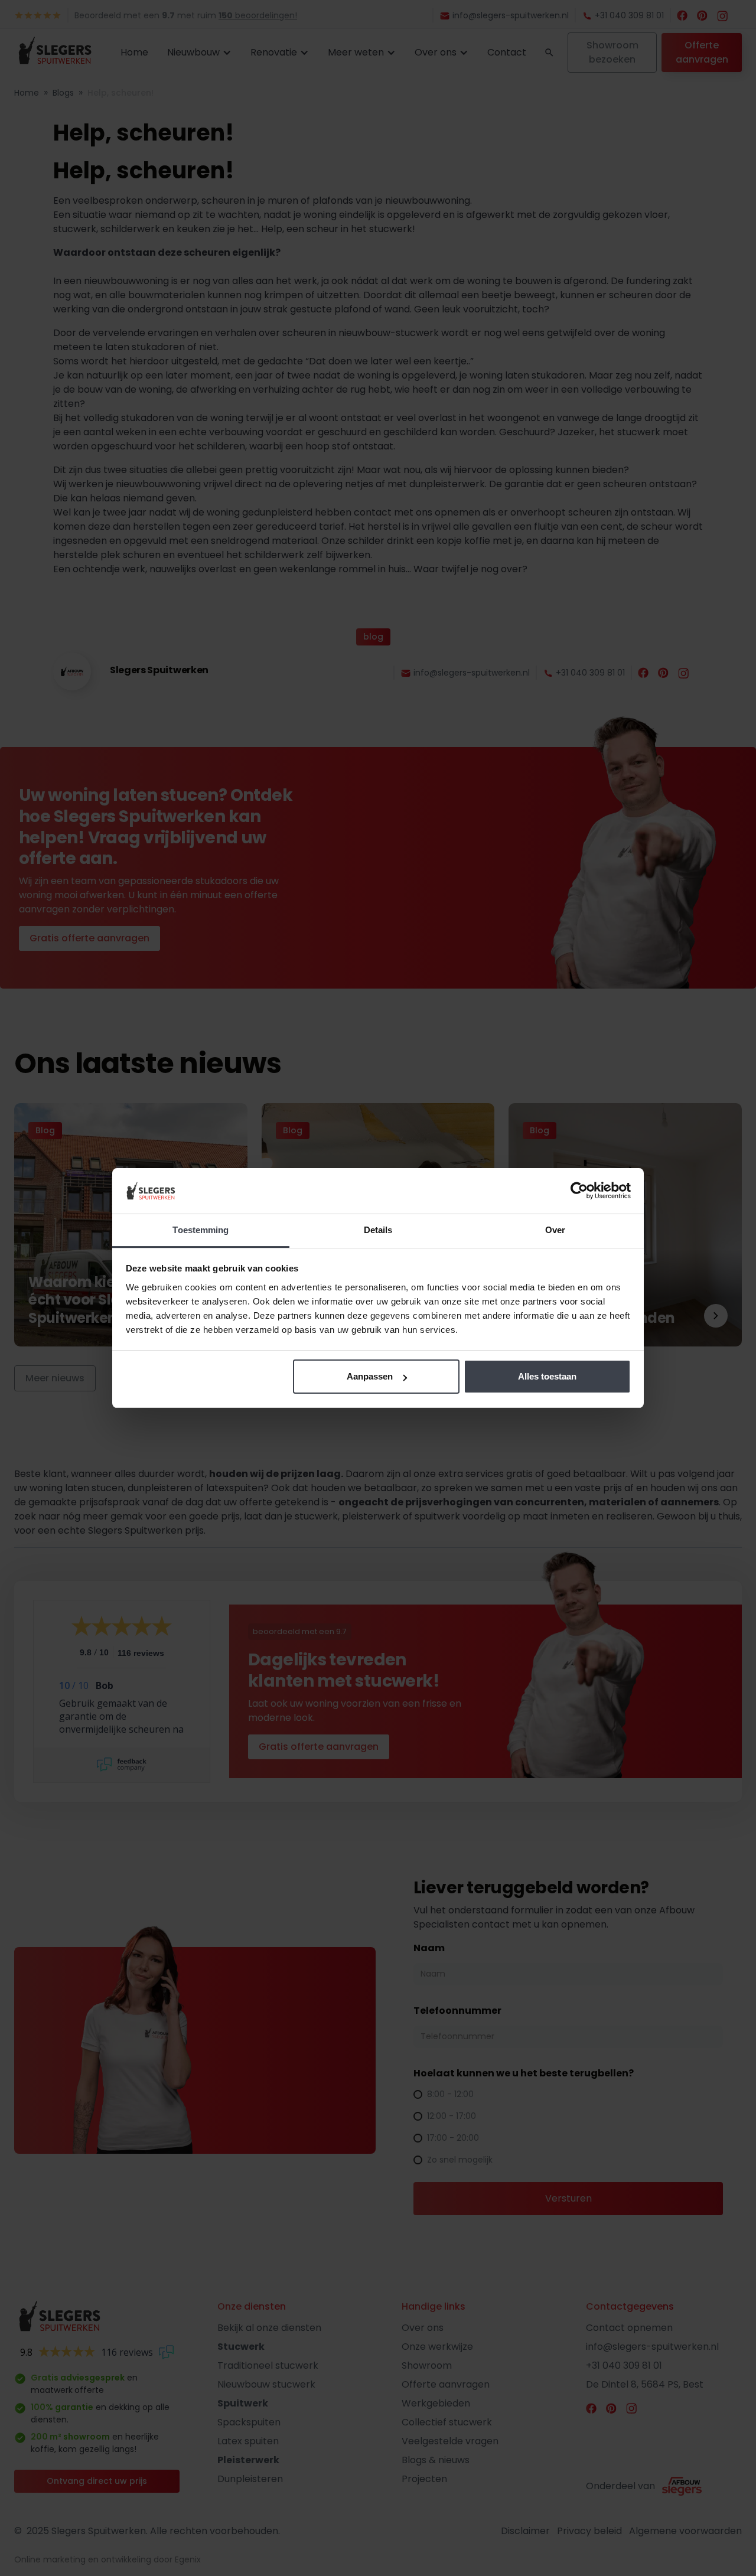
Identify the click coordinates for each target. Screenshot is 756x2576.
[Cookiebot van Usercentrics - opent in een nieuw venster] (579, 1191)
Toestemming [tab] (201, 1230)
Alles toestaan (547, 1376)
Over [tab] (555, 1230)
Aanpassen (370, 1376)
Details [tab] (378, 1230)
